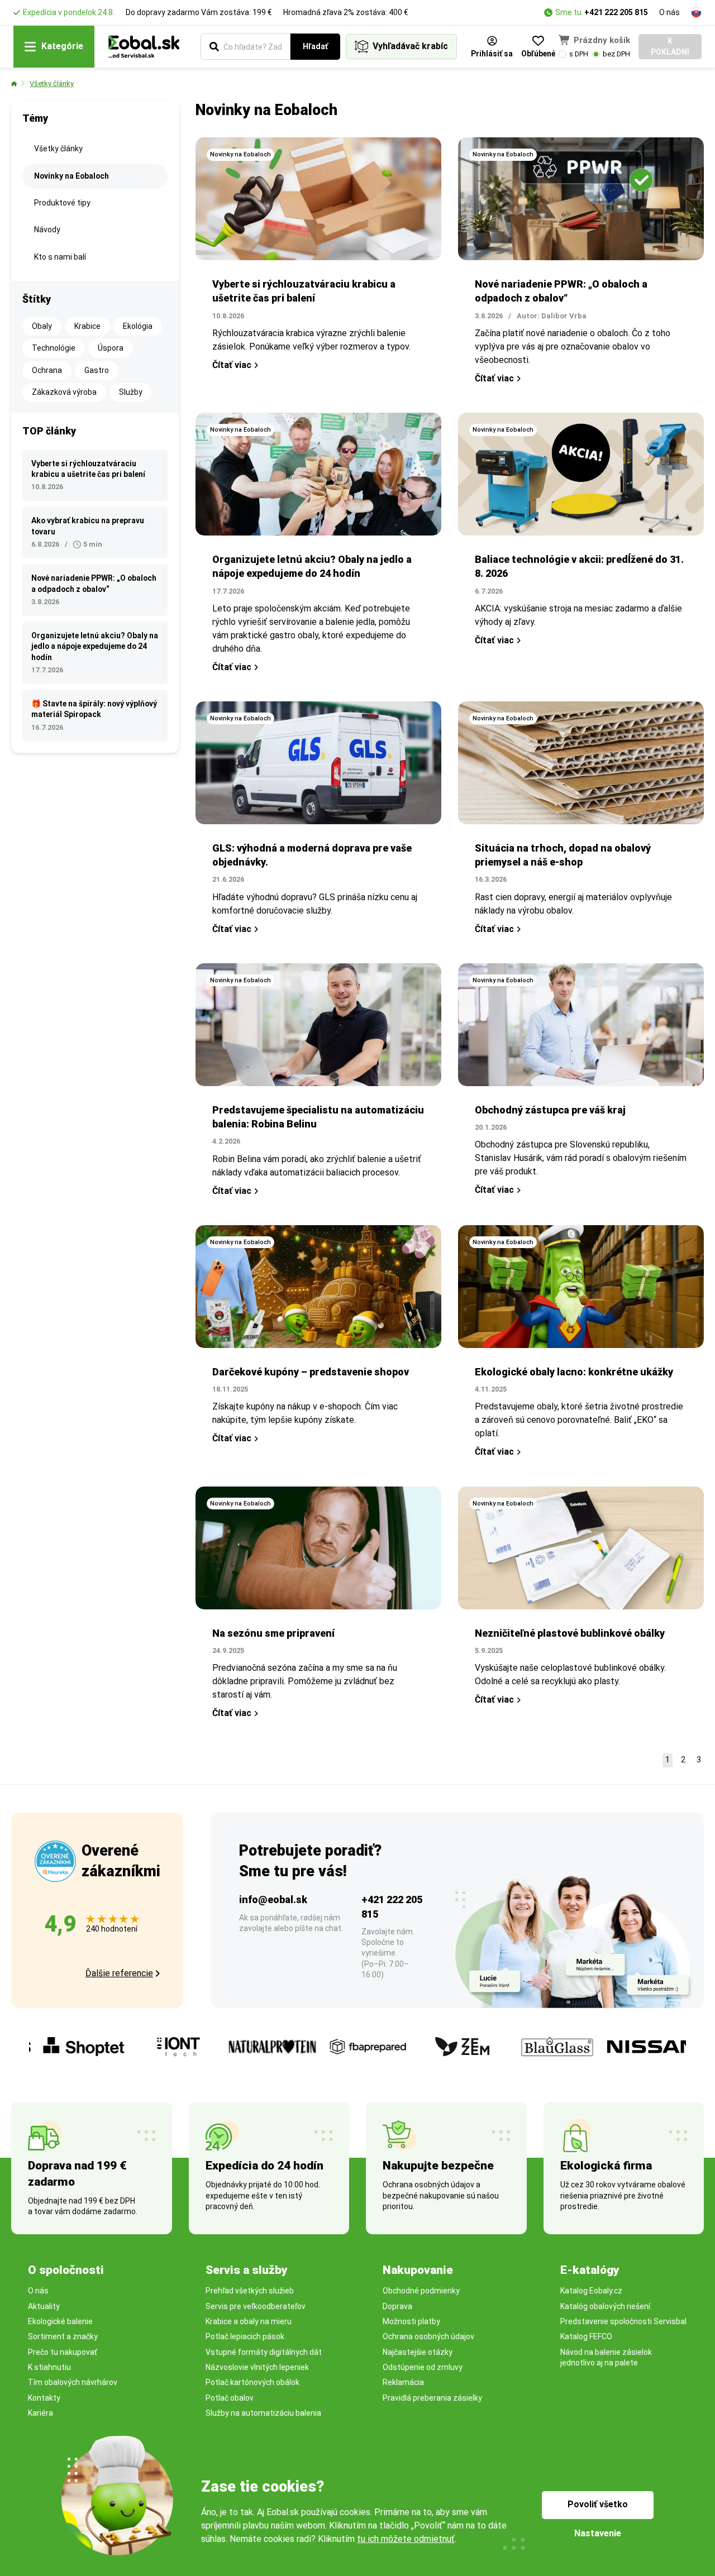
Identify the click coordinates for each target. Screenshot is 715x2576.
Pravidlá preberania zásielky (432, 2398)
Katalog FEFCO (586, 2336)
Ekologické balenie (60, 2321)
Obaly (42, 326)
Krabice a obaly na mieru (249, 2321)
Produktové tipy (62, 203)
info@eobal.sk (273, 1899)
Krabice (87, 326)
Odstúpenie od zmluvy (423, 2367)
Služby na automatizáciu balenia (263, 2413)
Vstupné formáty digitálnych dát (264, 2352)
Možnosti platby (411, 2321)
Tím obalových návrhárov (73, 2382)
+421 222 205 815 (616, 12)
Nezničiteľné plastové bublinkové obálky (570, 1633)
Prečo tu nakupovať (63, 2352)
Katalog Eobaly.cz (591, 2291)
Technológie (54, 348)
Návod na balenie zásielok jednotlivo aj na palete (606, 2357)
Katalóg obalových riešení (605, 2306)
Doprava (397, 2306)
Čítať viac (232, 365)
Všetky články (52, 83)
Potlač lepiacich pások (245, 2336)
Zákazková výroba (64, 392)
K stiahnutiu (49, 2367)
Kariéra (40, 2413)
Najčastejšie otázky (418, 2352)
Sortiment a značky (63, 2336)
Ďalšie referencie (119, 1973)
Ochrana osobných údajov (428, 2336)
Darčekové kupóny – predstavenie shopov (311, 1372)
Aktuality (44, 2306)
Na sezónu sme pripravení (273, 1633)
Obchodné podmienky (421, 2291)
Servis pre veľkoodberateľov (256, 2306)
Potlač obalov (230, 2398)
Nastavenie (598, 2533)
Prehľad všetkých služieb (250, 2291)
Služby (131, 392)
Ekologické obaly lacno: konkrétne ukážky (574, 1372)
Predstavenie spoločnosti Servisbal (623, 2321)
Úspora (111, 348)
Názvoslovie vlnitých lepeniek (257, 2367)
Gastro (97, 370)
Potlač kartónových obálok (252, 2382)
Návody (47, 230)
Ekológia (138, 326)
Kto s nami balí (60, 257)
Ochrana (47, 370)
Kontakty (44, 2398)
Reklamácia (403, 2382)
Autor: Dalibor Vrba (552, 316)
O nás (669, 12)
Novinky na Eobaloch (71, 176)
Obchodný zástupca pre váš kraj (550, 1110)
